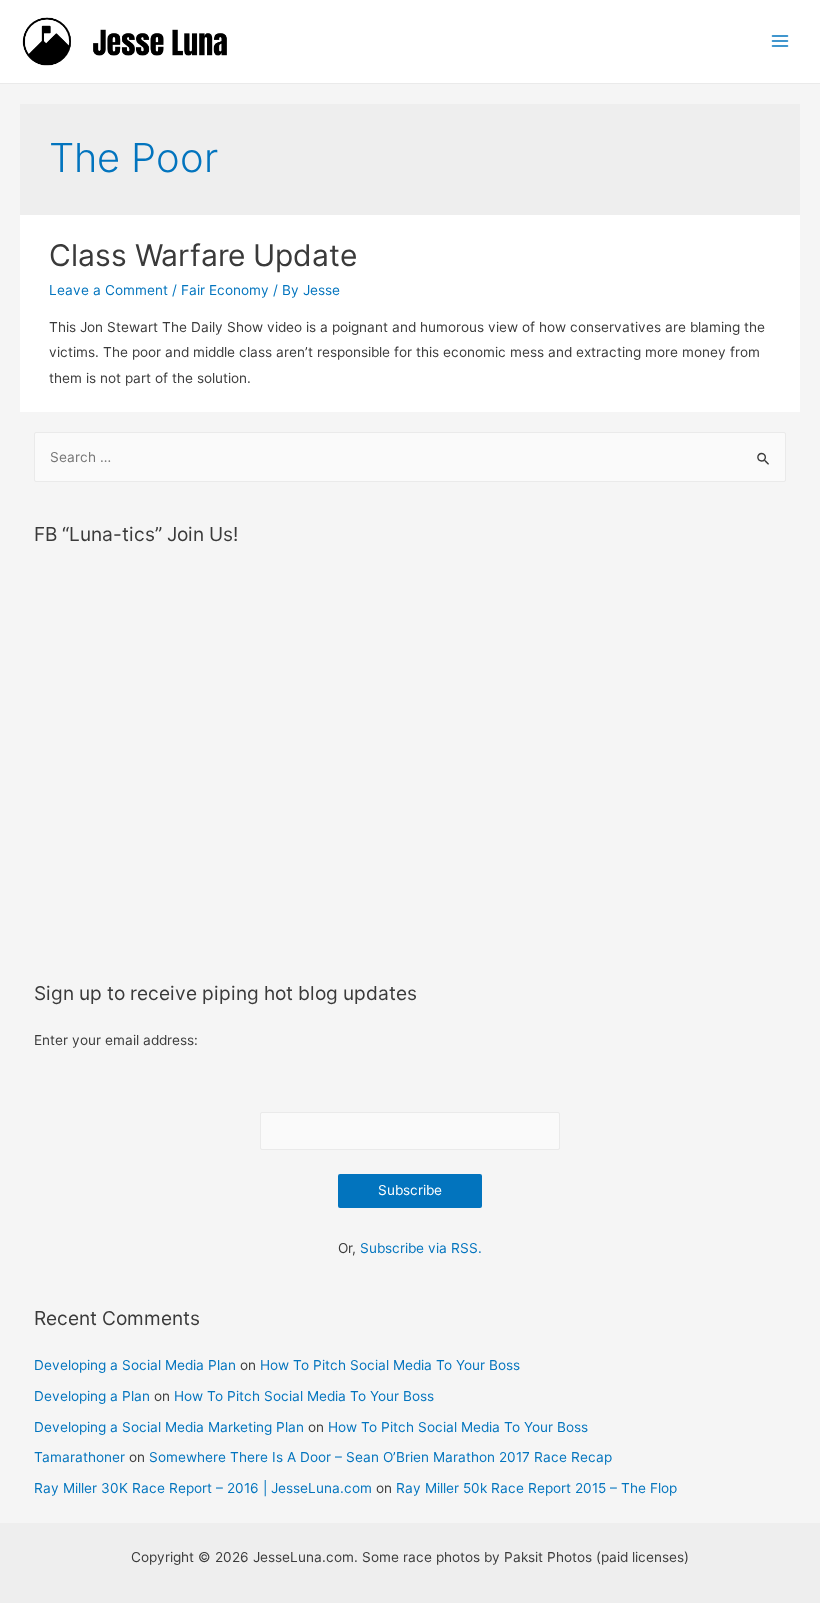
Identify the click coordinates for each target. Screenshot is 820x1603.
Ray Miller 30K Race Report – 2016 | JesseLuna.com (203, 1488)
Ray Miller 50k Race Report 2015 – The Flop (536, 1488)
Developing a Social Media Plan (135, 1365)
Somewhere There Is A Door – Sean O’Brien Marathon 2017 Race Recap (380, 1457)
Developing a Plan (92, 1396)
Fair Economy (225, 290)
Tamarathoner (79, 1457)
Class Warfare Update (203, 255)
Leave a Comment (108, 290)
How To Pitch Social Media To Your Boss (390, 1365)
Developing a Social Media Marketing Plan (169, 1427)
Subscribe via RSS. (421, 1248)
